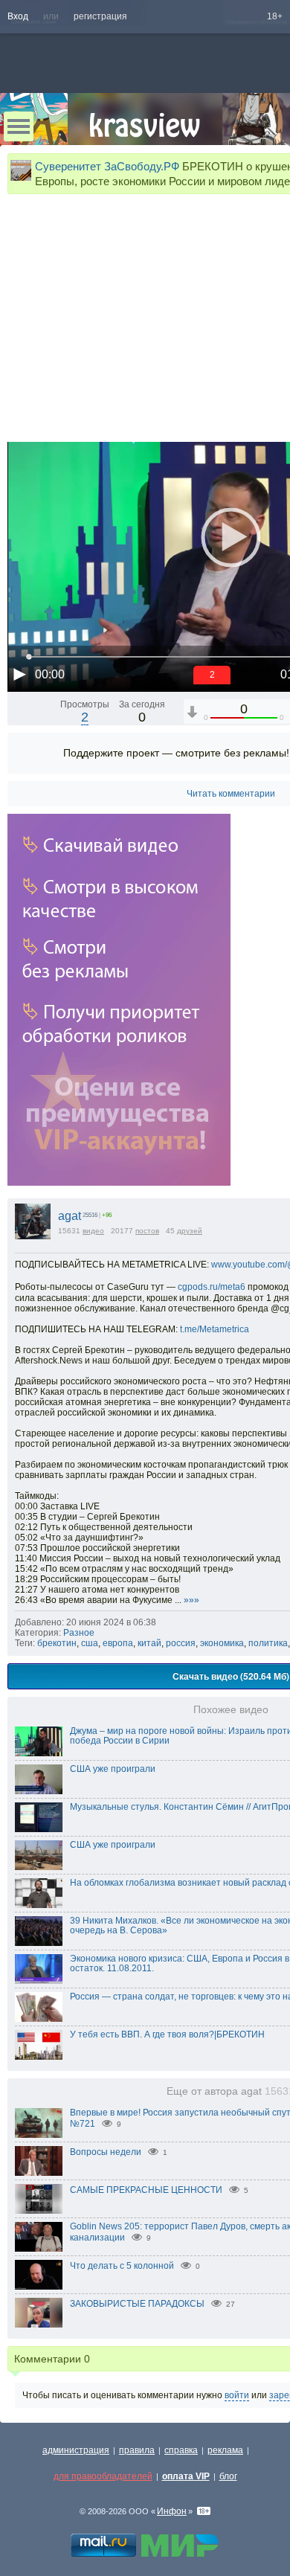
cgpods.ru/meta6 (212, 1287)
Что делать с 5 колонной (122, 2266)
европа (118, 1643)
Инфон (172, 2511)
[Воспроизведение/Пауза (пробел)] (19, 674)
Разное (79, 1633)
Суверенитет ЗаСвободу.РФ (107, 166)
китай (149, 1643)
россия (181, 1643)
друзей (190, 1231)
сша (90, 1643)
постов (147, 1231)
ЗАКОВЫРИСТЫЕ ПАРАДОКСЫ (137, 2304)
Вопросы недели (106, 2152)
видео (93, 1231)
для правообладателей (103, 2476)
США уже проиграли (113, 1769)
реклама (225, 2450)
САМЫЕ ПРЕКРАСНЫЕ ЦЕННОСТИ (146, 2190)
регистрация (100, 16)
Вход (18, 16)
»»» (191, 1600)
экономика (222, 1643)
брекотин (57, 1643)
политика (268, 1643)
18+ (275, 16)
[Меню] (19, 126)
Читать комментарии (231, 794)
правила (137, 2450)
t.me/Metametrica (215, 1329)
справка (181, 2450)
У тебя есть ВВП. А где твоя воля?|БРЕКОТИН (167, 2034)
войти (237, 2395)
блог (228, 2476)
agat (70, 1216)
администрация (76, 2450)
